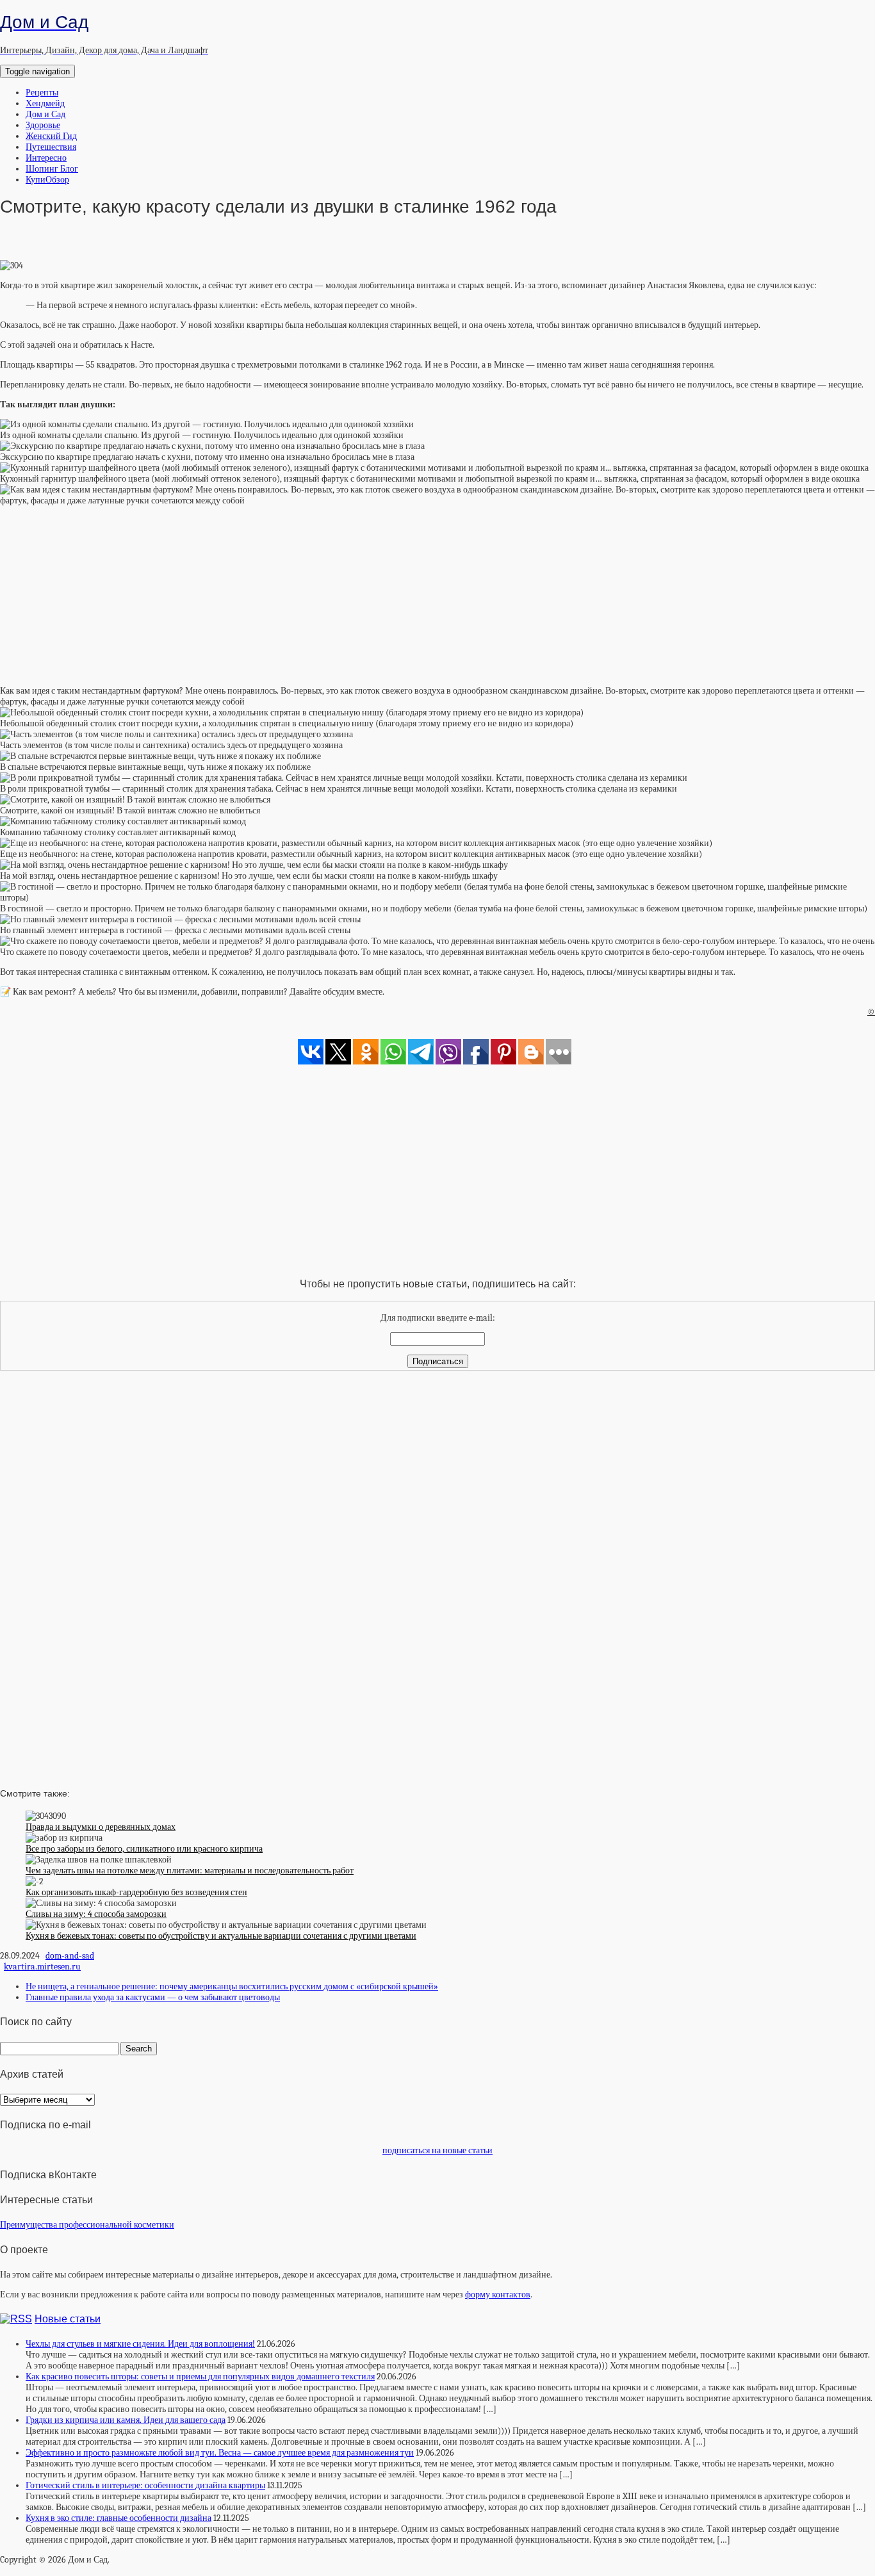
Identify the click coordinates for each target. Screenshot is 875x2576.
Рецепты (42, 93)
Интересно (46, 158)
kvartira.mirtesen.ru (42, 1967)
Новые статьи (68, 2319)
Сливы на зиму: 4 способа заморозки (96, 1914)
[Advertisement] (437, 596)
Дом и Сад (45, 114)
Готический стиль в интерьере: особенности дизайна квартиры (145, 2485)
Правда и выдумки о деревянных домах (101, 1827)
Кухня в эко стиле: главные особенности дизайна (119, 2518)
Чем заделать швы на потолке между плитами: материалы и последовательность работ (190, 1871)
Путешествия (51, 147)
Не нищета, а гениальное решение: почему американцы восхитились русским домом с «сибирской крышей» (232, 1986)
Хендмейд (45, 103)
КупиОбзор (47, 180)
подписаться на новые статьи (437, 2150)
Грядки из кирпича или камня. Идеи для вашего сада (126, 2420)
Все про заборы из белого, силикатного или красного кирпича (144, 1849)
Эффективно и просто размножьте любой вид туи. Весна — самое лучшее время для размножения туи (220, 2453)
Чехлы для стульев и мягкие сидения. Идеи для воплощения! (140, 2344)
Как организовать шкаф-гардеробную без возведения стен (136, 1892)
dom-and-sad (70, 1956)
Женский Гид (51, 136)
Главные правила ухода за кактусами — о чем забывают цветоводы (153, 1997)
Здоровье (43, 125)
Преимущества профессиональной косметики (87, 2225)
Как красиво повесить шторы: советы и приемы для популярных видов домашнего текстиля (200, 2376)
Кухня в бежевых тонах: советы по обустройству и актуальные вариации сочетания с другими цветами (221, 1936)
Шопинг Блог (52, 169)
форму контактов (498, 2295)
